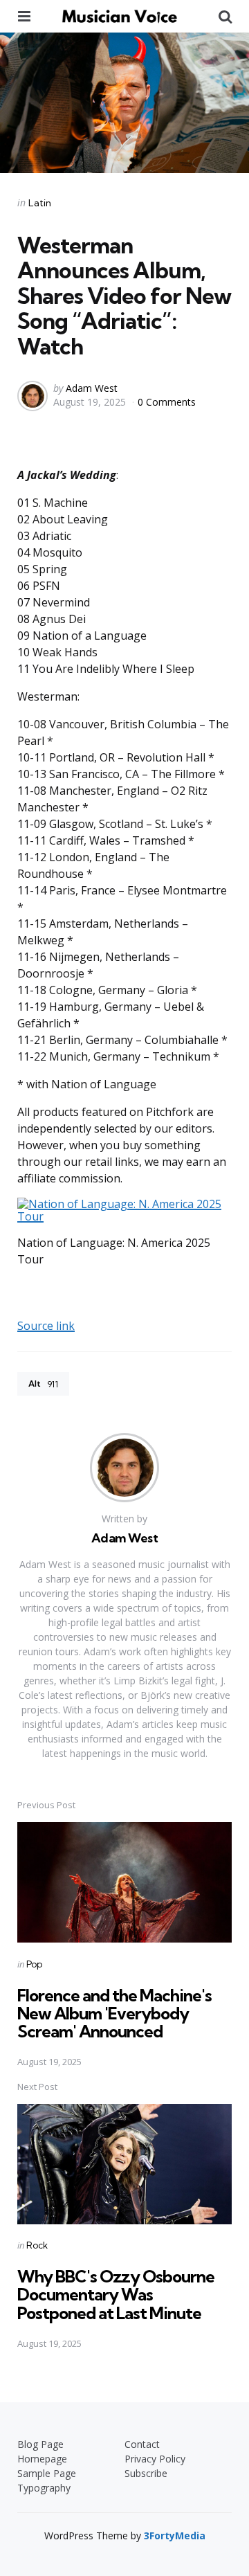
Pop (34, 1964)
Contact (142, 2444)
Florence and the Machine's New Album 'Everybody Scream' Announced (114, 2014)
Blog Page (40, 2444)
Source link (46, 1326)
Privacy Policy (155, 2459)
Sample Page (47, 2473)
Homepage (42, 2459)
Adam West (92, 388)
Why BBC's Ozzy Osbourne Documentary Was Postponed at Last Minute (116, 2295)
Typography (44, 2488)
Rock (37, 2245)
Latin (40, 203)
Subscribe (146, 2473)
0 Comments (167, 402)
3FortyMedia (175, 2536)
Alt (43, 1384)
